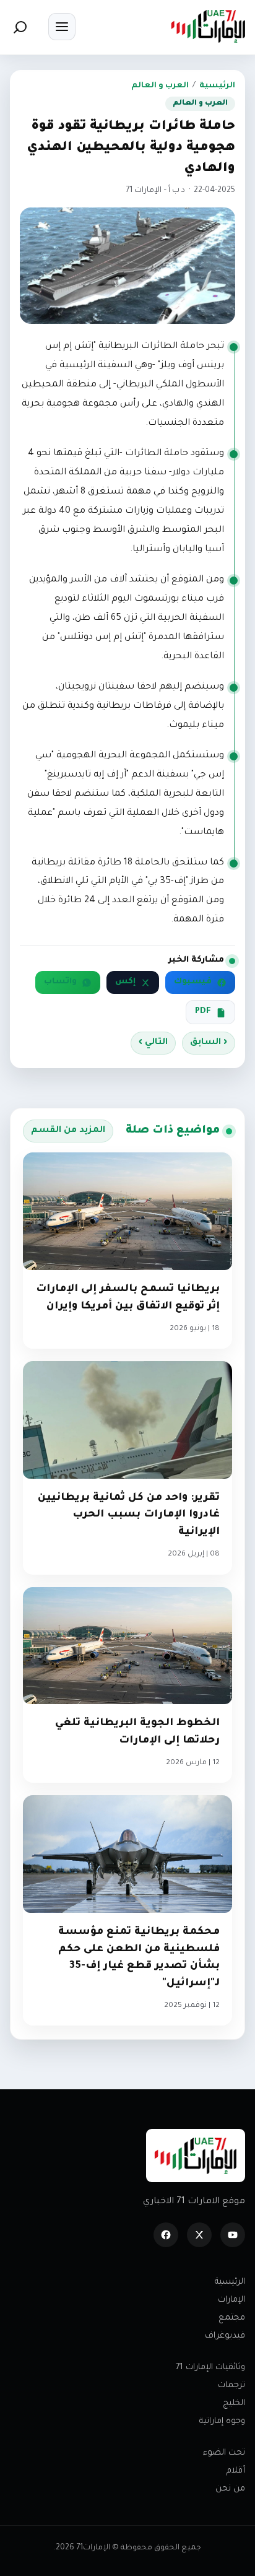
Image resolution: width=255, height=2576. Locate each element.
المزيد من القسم (68, 1131)
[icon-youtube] (233, 2235)
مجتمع (232, 2318)
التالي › (153, 1043)
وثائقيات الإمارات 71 (210, 2368)
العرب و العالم (160, 86)
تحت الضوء (224, 2453)
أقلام (236, 2471)
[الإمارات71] (208, 26)
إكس (125, 982)
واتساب (60, 982)
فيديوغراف (225, 2336)
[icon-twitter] (199, 2235)
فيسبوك (193, 982)
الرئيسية (217, 86)
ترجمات (231, 2386)
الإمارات (231, 2300)
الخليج (234, 2404)
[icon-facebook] (166, 2235)
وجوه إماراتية (222, 2422)
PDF (203, 1012)
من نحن (230, 2489)
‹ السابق (209, 1043)
